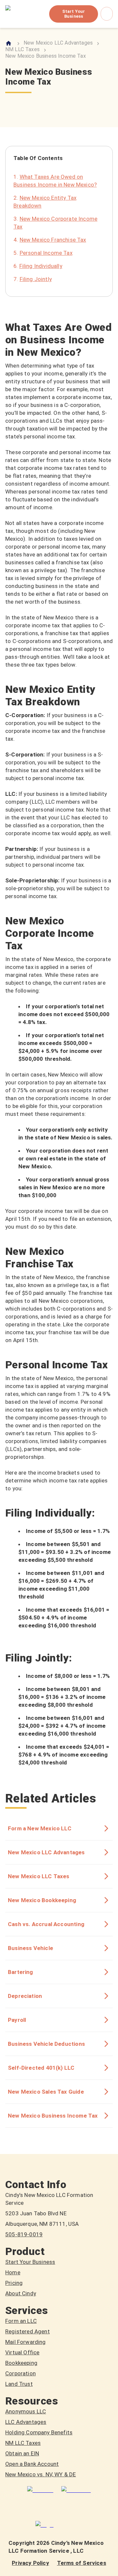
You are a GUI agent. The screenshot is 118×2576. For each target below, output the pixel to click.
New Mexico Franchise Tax (53, 240)
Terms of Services (82, 2563)
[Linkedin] (40, 2490)
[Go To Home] (9, 43)
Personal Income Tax (46, 253)
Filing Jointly (36, 279)
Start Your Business (74, 14)
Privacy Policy (30, 2563)
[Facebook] (76, 2490)
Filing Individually (41, 266)
